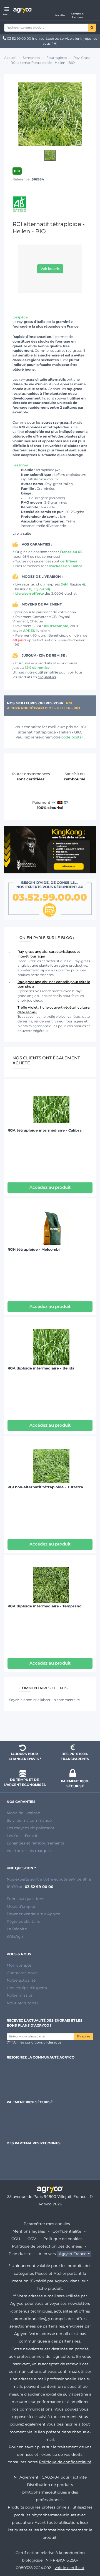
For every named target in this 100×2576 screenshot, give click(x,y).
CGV (32, 2239)
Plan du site (20, 2254)
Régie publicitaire (23, 1921)
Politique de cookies (63, 2239)
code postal (73, 737)
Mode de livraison (23, 1813)
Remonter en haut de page (50, 1726)
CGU (16, 2239)
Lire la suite (22, 533)
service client (71, 38)
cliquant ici (47, 677)
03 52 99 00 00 (19, 38)
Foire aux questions (25, 1899)
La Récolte (17, 1929)
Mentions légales (29, 2231)
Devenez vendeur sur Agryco (34, 1914)
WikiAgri (15, 1936)
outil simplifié (47, 672)
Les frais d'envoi (22, 1836)
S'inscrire (83, 2036)
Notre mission (20, 1995)
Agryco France (73, 2254)
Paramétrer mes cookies (47, 2224)
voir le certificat (70, 2568)
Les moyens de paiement (31, 1828)
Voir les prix (50, 269)
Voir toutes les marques (29, 1851)
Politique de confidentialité (65, 2462)
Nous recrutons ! (22, 2003)
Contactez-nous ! (23, 1973)
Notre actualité (21, 1980)
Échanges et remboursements (35, 1843)
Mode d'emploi (21, 1906)
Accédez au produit (50, 1187)
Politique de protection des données (47, 2246)
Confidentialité (67, 2231)
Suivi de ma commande (29, 1820)
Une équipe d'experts (27, 1988)
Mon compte (19, 1965)
